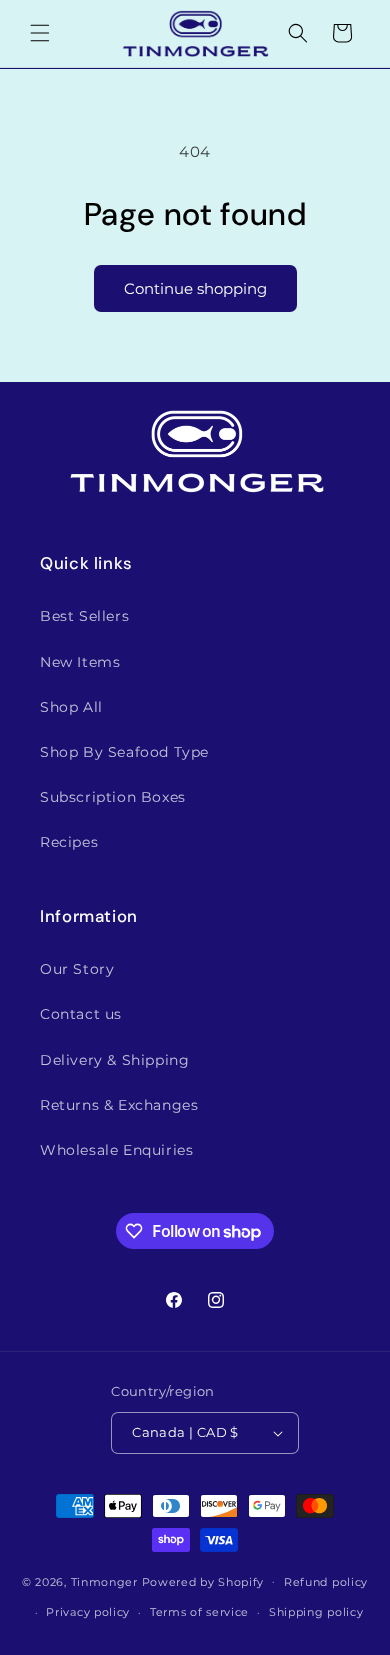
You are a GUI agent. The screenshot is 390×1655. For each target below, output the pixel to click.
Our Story (77, 969)
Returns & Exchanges (119, 1105)
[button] (40, 33)
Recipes (69, 842)
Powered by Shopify (203, 1581)
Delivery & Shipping (114, 1060)
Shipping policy (316, 1612)
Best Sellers (84, 616)
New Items (80, 662)
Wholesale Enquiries (116, 1150)
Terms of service (199, 1612)
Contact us (81, 1014)
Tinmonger (104, 1581)
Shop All (71, 707)
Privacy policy (88, 1612)
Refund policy (326, 1582)
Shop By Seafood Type (124, 752)
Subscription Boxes (113, 797)
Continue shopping (195, 288)
